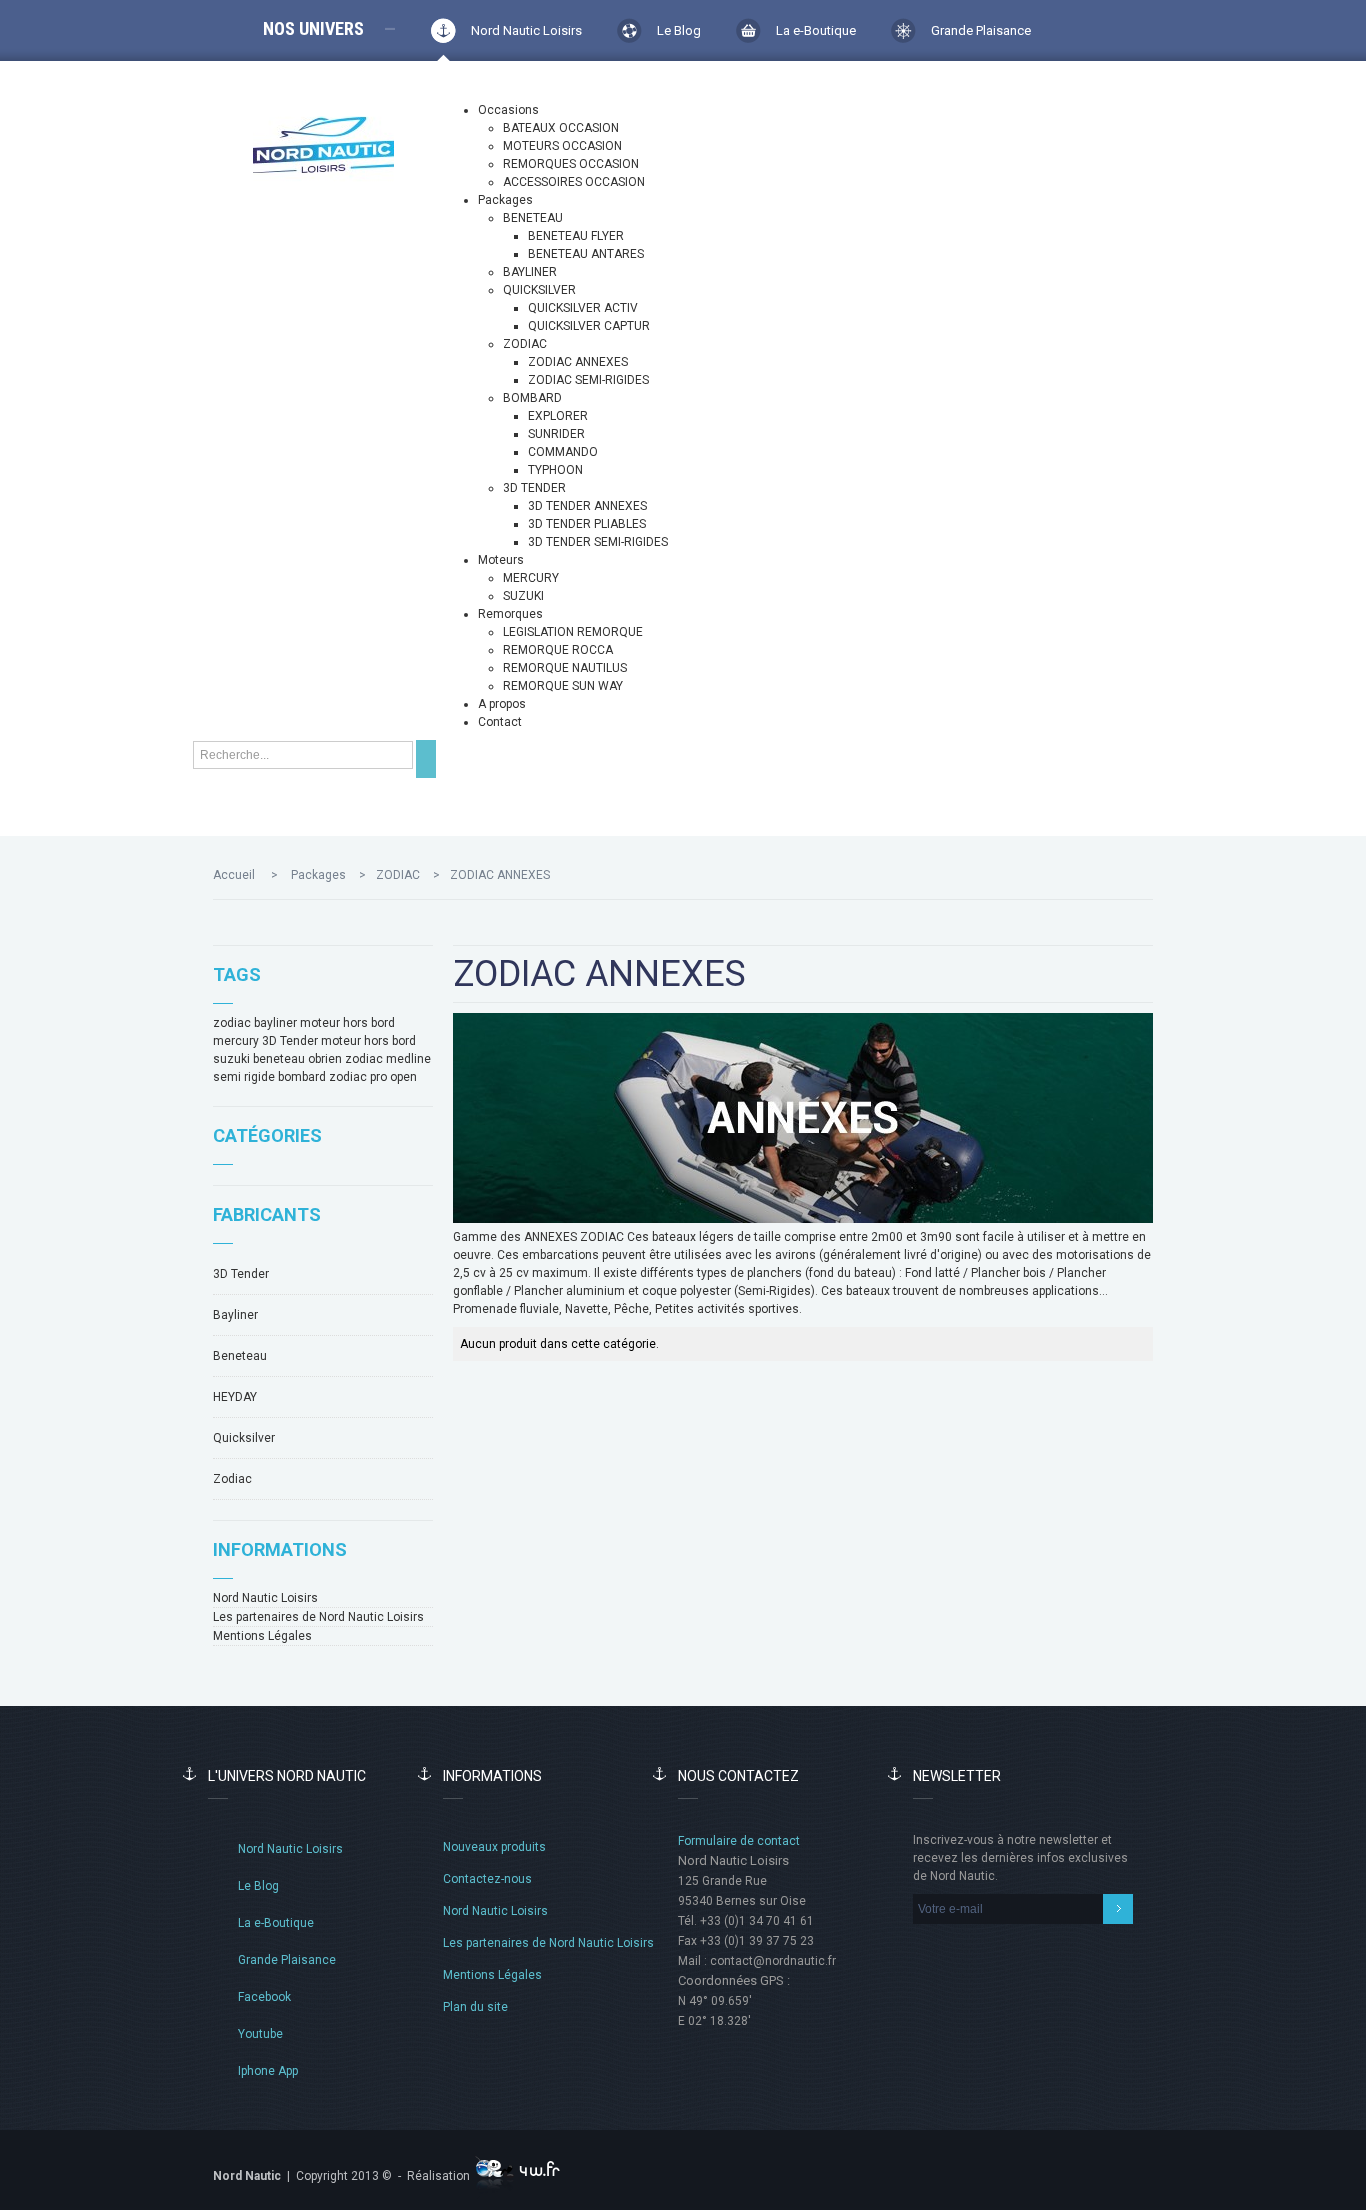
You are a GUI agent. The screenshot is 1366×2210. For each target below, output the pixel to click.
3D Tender (290, 1041)
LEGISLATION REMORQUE (573, 632)
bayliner (275, 1023)
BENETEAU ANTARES (586, 254)
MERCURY (531, 578)
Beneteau (240, 1356)
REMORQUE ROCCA (558, 650)
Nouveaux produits (494, 1847)
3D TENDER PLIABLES (587, 524)
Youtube (260, 2034)
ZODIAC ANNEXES (578, 362)
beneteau (279, 1059)
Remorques (510, 614)
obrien (325, 1059)
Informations (280, 1549)
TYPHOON (555, 470)
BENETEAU (533, 218)
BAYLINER (530, 272)
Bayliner (235, 1315)
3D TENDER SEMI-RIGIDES (598, 542)
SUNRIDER (556, 434)
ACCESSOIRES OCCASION (574, 182)
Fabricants (267, 1214)
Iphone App (268, 2071)
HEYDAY (235, 1397)
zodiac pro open (373, 1077)
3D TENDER (534, 488)
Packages (505, 200)
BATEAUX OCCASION (561, 128)
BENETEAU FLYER (576, 236)
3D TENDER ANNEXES (587, 506)
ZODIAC (525, 344)
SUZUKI (523, 596)
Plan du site (475, 2007)
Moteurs (501, 560)
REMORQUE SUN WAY (563, 686)
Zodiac (232, 1479)
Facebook (264, 1997)
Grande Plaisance (981, 30)
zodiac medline (388, 1059)
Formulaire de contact (739, 1841)
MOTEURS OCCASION (562, 146)
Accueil (234, 875)
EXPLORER (558, 416)
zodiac (232, 1023)
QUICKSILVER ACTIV (583, 308)
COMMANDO (563, 452)
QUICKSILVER (539, 290)
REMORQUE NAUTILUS (565, 668)
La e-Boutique (816, 30)
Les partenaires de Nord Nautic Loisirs (318, 1617)
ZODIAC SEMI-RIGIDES (588, 380)
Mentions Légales (262, 1636)
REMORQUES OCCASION (571, 164)
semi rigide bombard (269, 1077)
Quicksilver (244, 1438)
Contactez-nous (487, 1879)
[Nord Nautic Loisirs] (323, 145)
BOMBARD (532, 398)
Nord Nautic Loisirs (526, 30)
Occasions (508, 110)
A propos (502, 704)
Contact (500, 722)
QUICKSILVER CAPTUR (589, 326)
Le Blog (679, 30)
